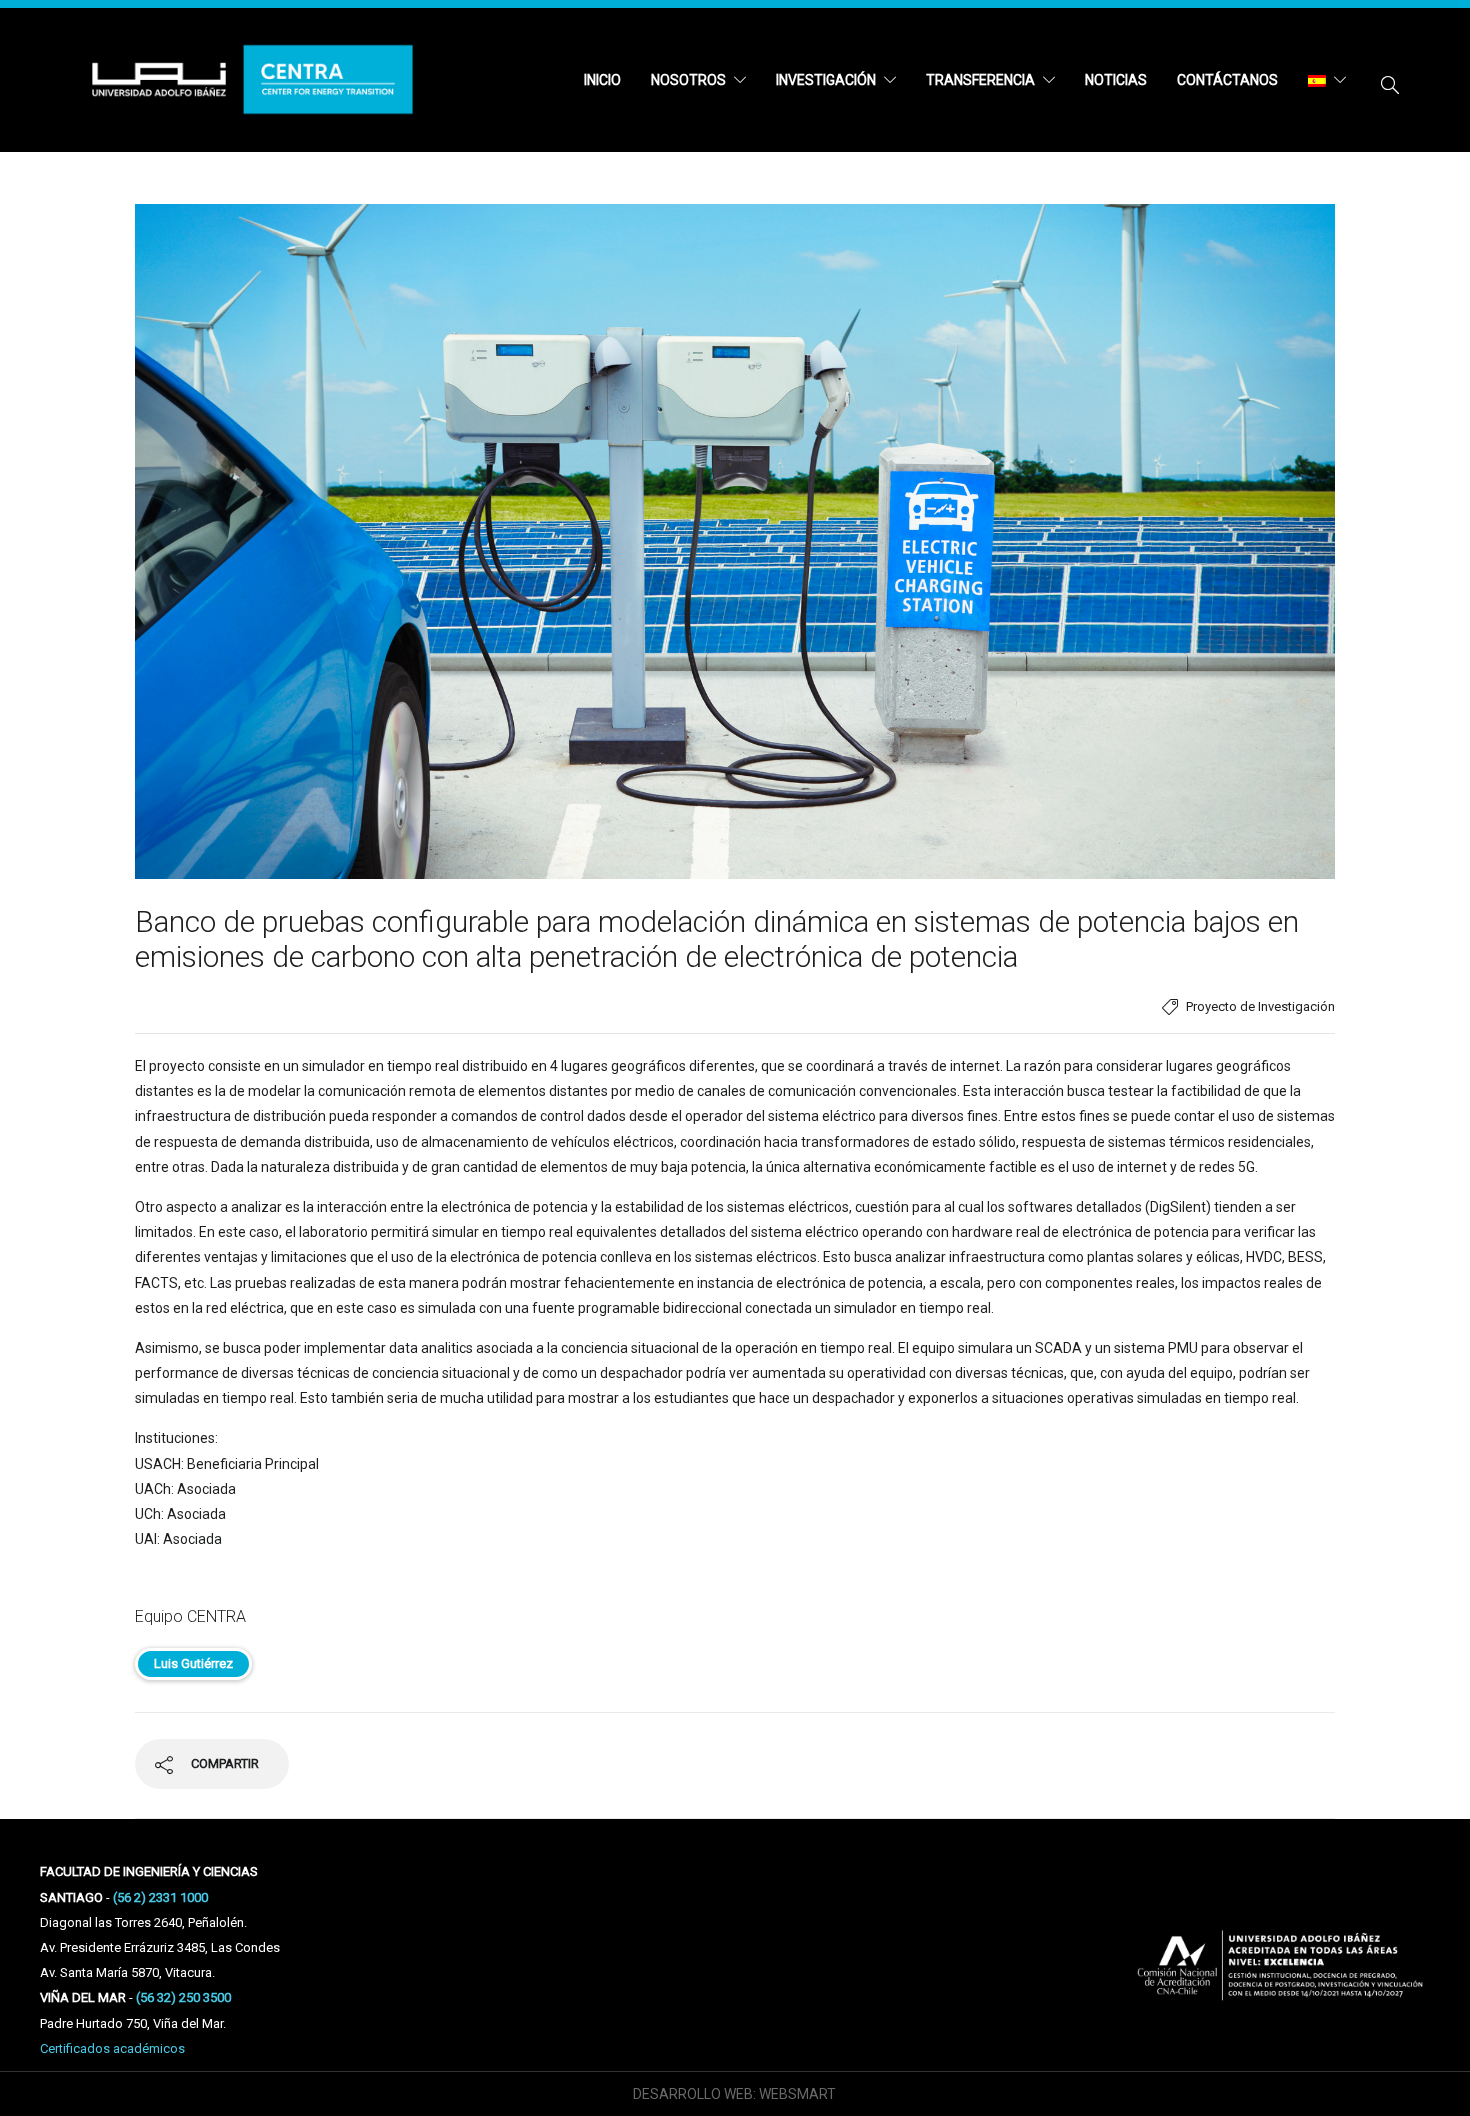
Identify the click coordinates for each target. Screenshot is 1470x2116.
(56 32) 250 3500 (183, 1997)
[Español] (1327, 80)
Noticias (1116, 80)
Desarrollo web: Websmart (734, 2094)
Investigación (826, 80)
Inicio (602, 80)
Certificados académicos (112, 2048)
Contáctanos (1227, 80)
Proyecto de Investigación (1260, 1006)
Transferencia (980, 80)
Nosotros (688, 80)
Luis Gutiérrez (193, 1663)
